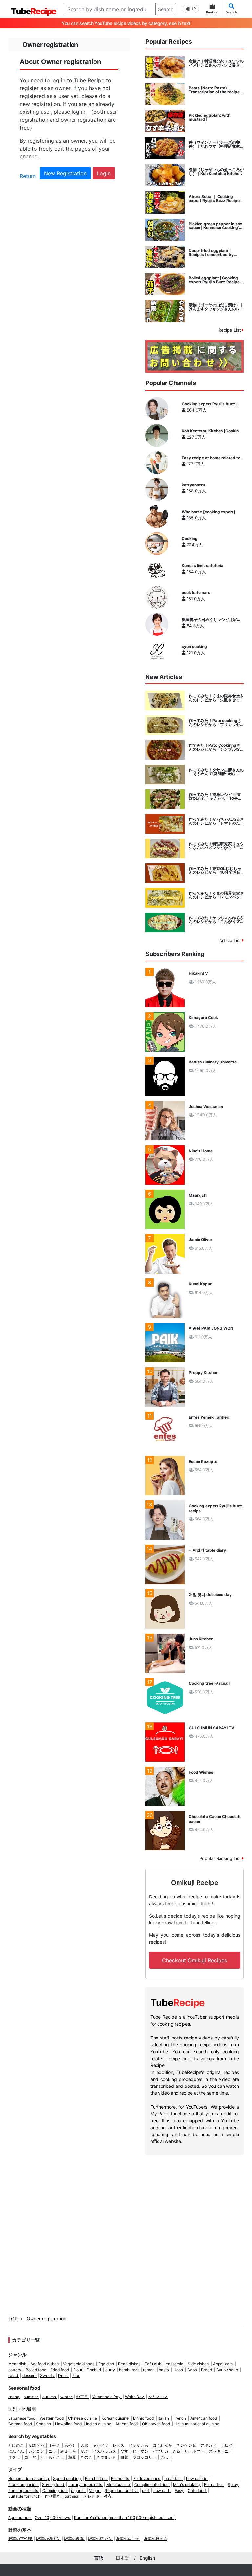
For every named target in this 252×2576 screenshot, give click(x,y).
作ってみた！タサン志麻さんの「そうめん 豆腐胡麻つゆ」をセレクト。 (216, 772)
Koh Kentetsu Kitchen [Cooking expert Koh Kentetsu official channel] (211, 431)
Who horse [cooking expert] (209, 512)
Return (28, 176)
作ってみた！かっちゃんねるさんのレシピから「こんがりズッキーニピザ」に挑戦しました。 (216, 920)
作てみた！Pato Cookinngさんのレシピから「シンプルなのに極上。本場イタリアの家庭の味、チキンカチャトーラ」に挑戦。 (216, 747)
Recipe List (230, 330)
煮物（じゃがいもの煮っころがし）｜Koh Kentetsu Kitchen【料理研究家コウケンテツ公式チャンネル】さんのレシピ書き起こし (216, 172)
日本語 (123, 2558)
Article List (231, 940)
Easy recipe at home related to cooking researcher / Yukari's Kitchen (211, 458)
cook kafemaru (196, 593)
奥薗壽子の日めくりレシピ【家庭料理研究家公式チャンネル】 (211, 620)
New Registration (65, 173)
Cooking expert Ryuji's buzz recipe (209, 404)
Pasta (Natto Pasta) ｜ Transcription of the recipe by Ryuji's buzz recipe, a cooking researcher (214, 90)
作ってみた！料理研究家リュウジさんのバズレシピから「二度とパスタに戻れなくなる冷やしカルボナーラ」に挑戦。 (216, 846)
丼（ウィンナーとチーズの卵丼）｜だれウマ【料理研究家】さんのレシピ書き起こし (216, 144)
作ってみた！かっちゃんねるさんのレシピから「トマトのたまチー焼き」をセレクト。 (216, 821)
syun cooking (194, 647)
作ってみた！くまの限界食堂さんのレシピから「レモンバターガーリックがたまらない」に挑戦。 (216, 895)
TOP (13, 2318)
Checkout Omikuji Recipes (195, 1960)
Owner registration (46, 2318)
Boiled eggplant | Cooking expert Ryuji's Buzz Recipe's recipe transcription (216, 280)
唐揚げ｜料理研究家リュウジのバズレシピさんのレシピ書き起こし (216, 63)
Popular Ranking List (221, 1858)
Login (104, 173)
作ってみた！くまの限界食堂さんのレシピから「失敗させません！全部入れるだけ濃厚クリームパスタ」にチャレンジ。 (216, 698)
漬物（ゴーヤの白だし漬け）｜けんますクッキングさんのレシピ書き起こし (216, 307)
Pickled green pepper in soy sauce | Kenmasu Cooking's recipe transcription (215, 226)
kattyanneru (193, 485)
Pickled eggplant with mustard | (210, 117)
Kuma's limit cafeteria (203, 566)
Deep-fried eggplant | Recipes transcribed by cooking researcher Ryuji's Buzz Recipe (214, 253)
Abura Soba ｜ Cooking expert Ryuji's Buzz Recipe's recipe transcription (216, 199)
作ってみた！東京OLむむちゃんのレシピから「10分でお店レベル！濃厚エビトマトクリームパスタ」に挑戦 (216, 871)
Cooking (190, 539)
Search (166, 9)
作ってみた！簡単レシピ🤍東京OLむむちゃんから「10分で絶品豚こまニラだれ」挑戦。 (215, 797)
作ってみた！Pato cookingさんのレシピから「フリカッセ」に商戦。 (216, 723)
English (147, 2558)
